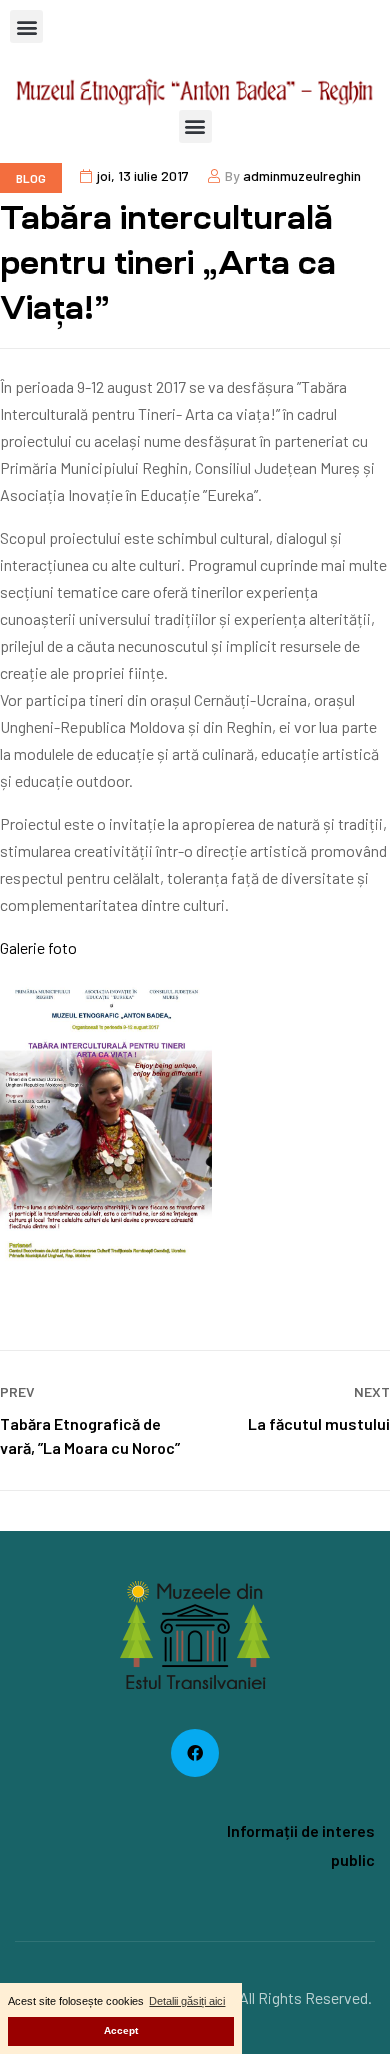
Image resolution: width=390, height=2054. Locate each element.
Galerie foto (38, 947)
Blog (31, 178)
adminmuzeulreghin (302, 175)
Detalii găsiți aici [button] (187, 2001)
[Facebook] (195, 1753)
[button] (26, 26)
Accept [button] (121, 2030)
